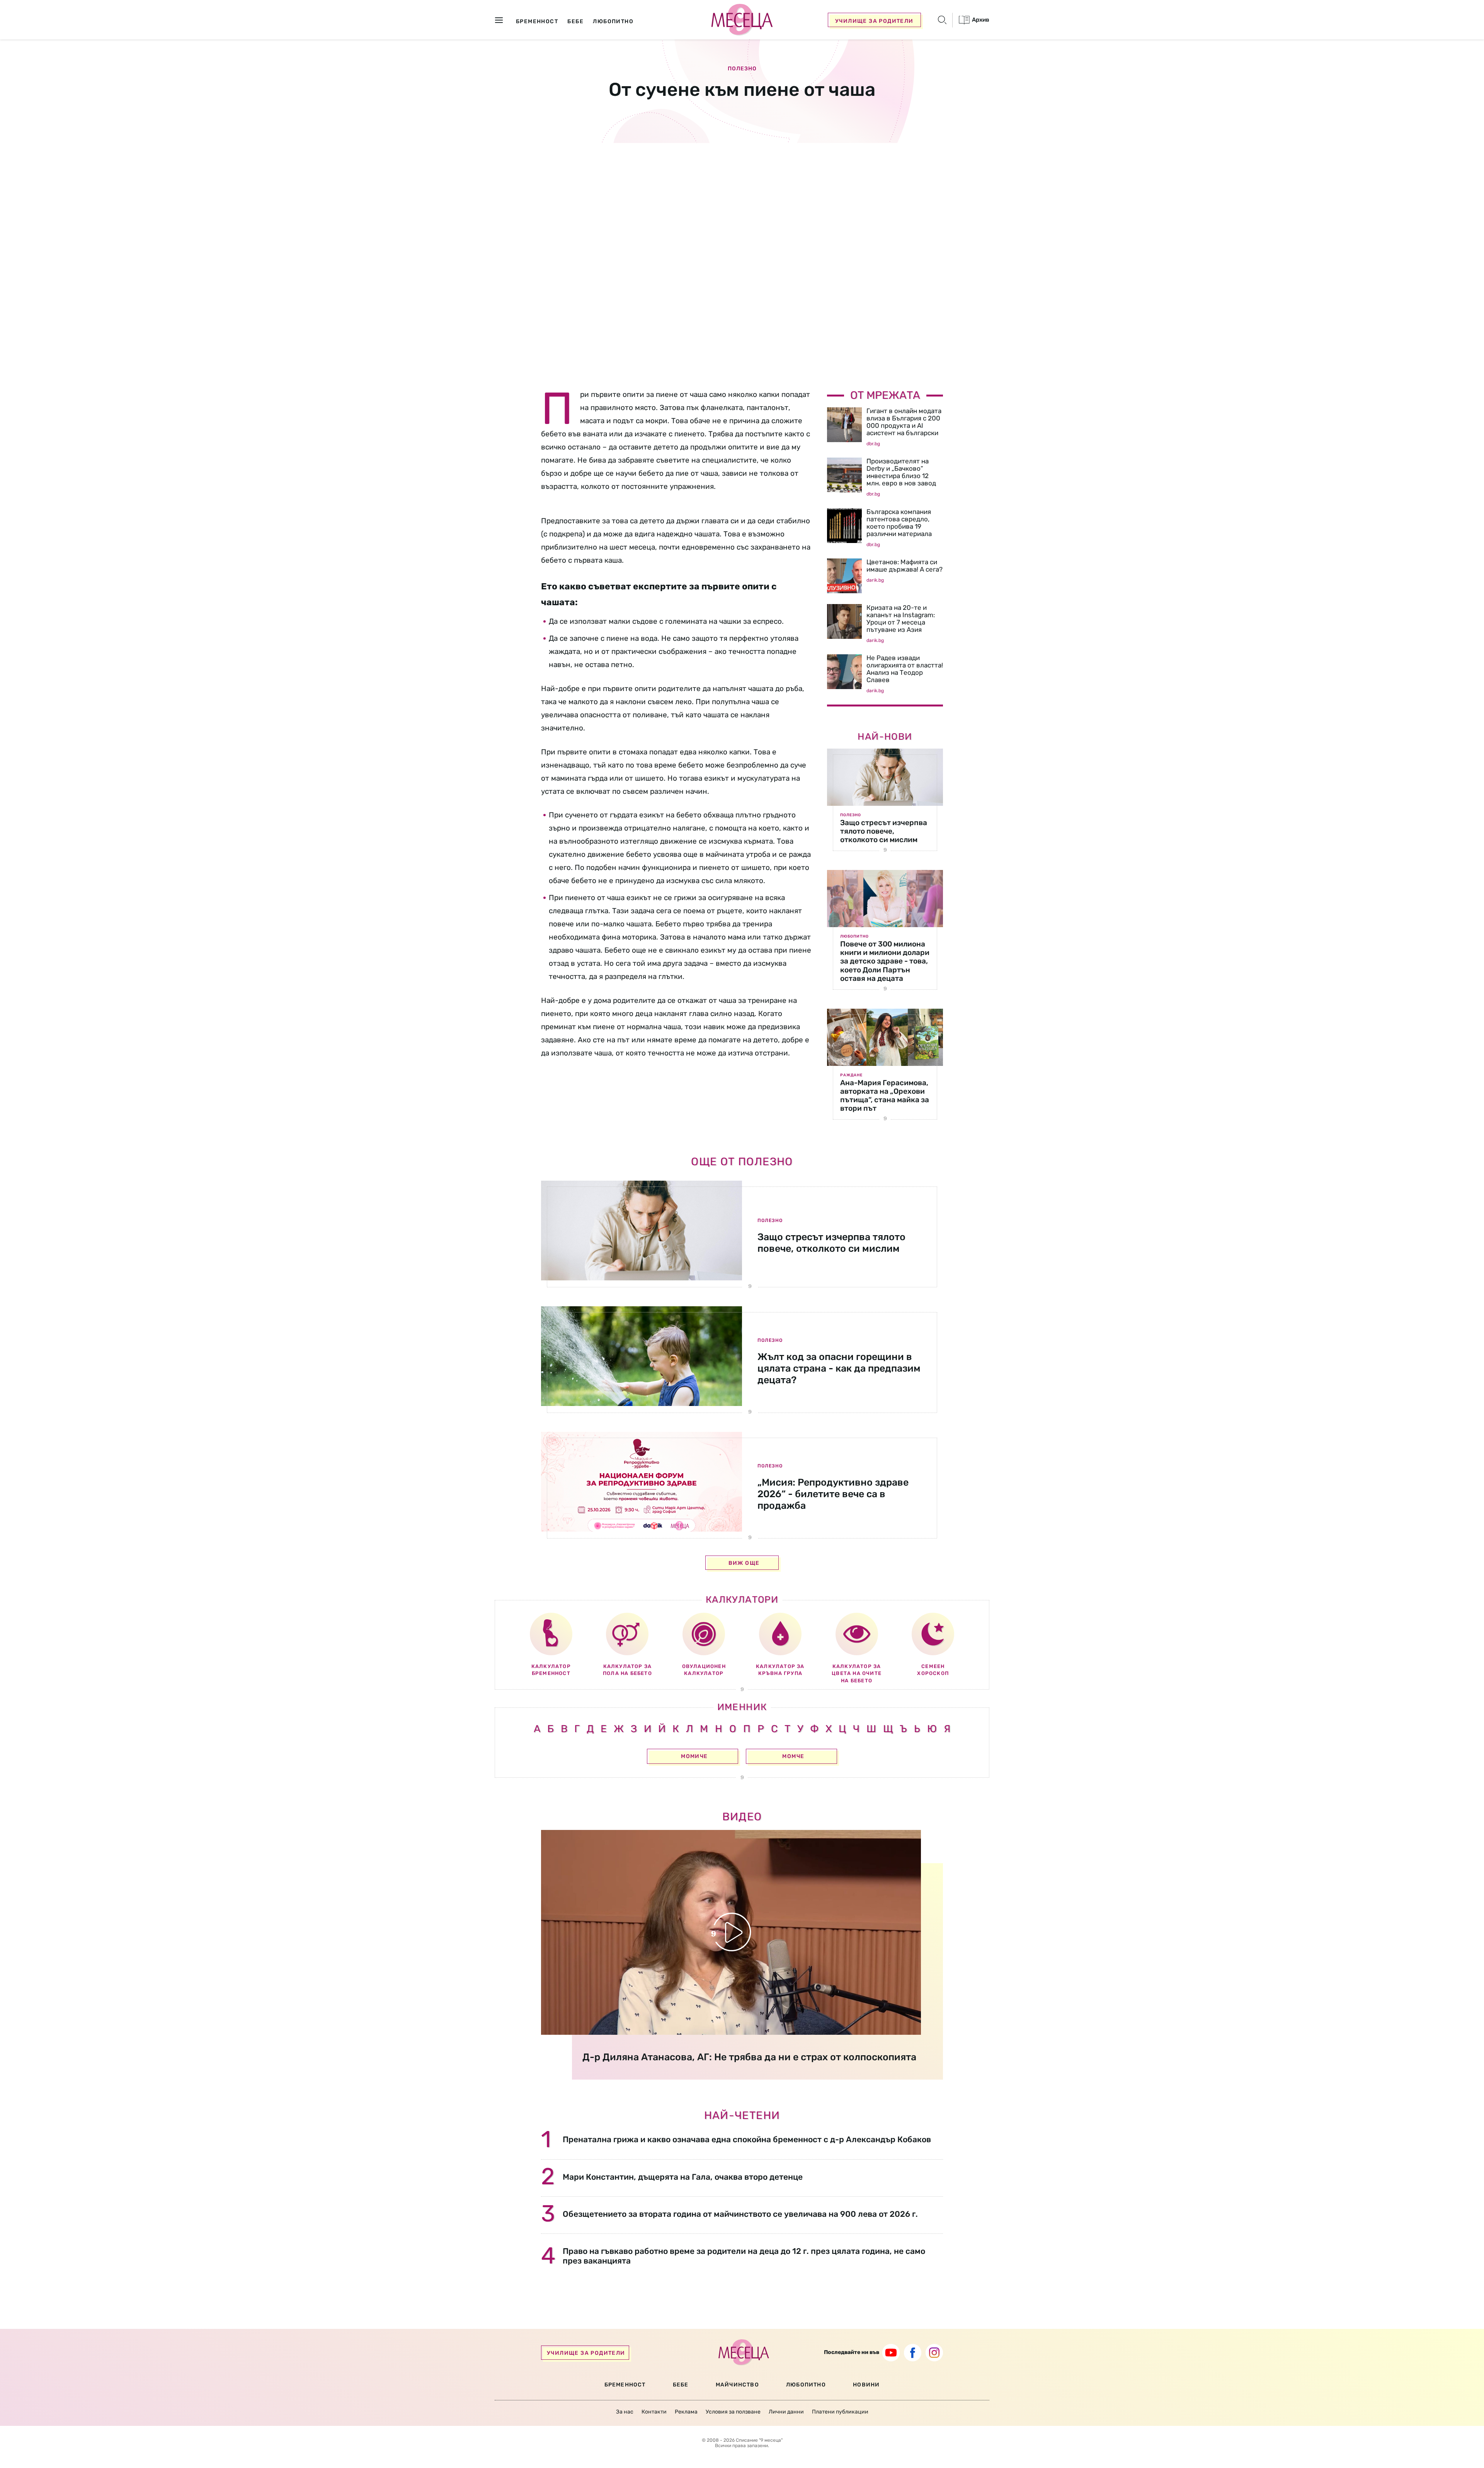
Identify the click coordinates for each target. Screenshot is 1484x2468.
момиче (694, 1756)
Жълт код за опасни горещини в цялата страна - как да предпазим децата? (839, 1368)
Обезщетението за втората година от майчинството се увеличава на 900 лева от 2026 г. (740, 2214)
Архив (980, 20)
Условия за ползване (733, 2412)
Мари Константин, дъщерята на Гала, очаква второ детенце (683, 2177)
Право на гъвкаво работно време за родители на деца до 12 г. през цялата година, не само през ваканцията (744, 2256)
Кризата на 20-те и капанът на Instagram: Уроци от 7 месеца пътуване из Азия (901, 619)
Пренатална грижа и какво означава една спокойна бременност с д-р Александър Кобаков (747, 2139)
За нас (625, 2412)
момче (793, 1756)
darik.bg (875, 580)
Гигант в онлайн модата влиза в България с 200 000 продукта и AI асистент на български (904, 422)
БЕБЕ (681, 2385)
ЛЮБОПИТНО (806, 2385)
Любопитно (854, 936)
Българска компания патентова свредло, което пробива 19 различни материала (899, 523)
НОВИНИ (866, 2385)
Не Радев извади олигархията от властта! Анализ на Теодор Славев (905, 669)
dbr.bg (873, 444)
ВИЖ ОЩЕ (744, 1563)
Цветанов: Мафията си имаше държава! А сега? (905, 566)
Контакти (654, 2412)
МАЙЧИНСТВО (737, 2385)
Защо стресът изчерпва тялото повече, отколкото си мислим (884, 831)
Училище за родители (874, 21)
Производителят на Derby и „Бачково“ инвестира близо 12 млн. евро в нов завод (901, 472)
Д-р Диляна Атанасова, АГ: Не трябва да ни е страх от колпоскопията (749, 2057)
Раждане (851, 1075)
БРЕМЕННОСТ (625, 2385)
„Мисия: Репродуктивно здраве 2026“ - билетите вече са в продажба (833, 1494)
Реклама (686, 2412)
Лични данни (786, 2412)
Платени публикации (840, 2412)
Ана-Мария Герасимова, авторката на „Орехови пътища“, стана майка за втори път (885, 1095)
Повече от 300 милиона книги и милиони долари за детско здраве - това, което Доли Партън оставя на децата (885, 961)
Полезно (742, 69)
